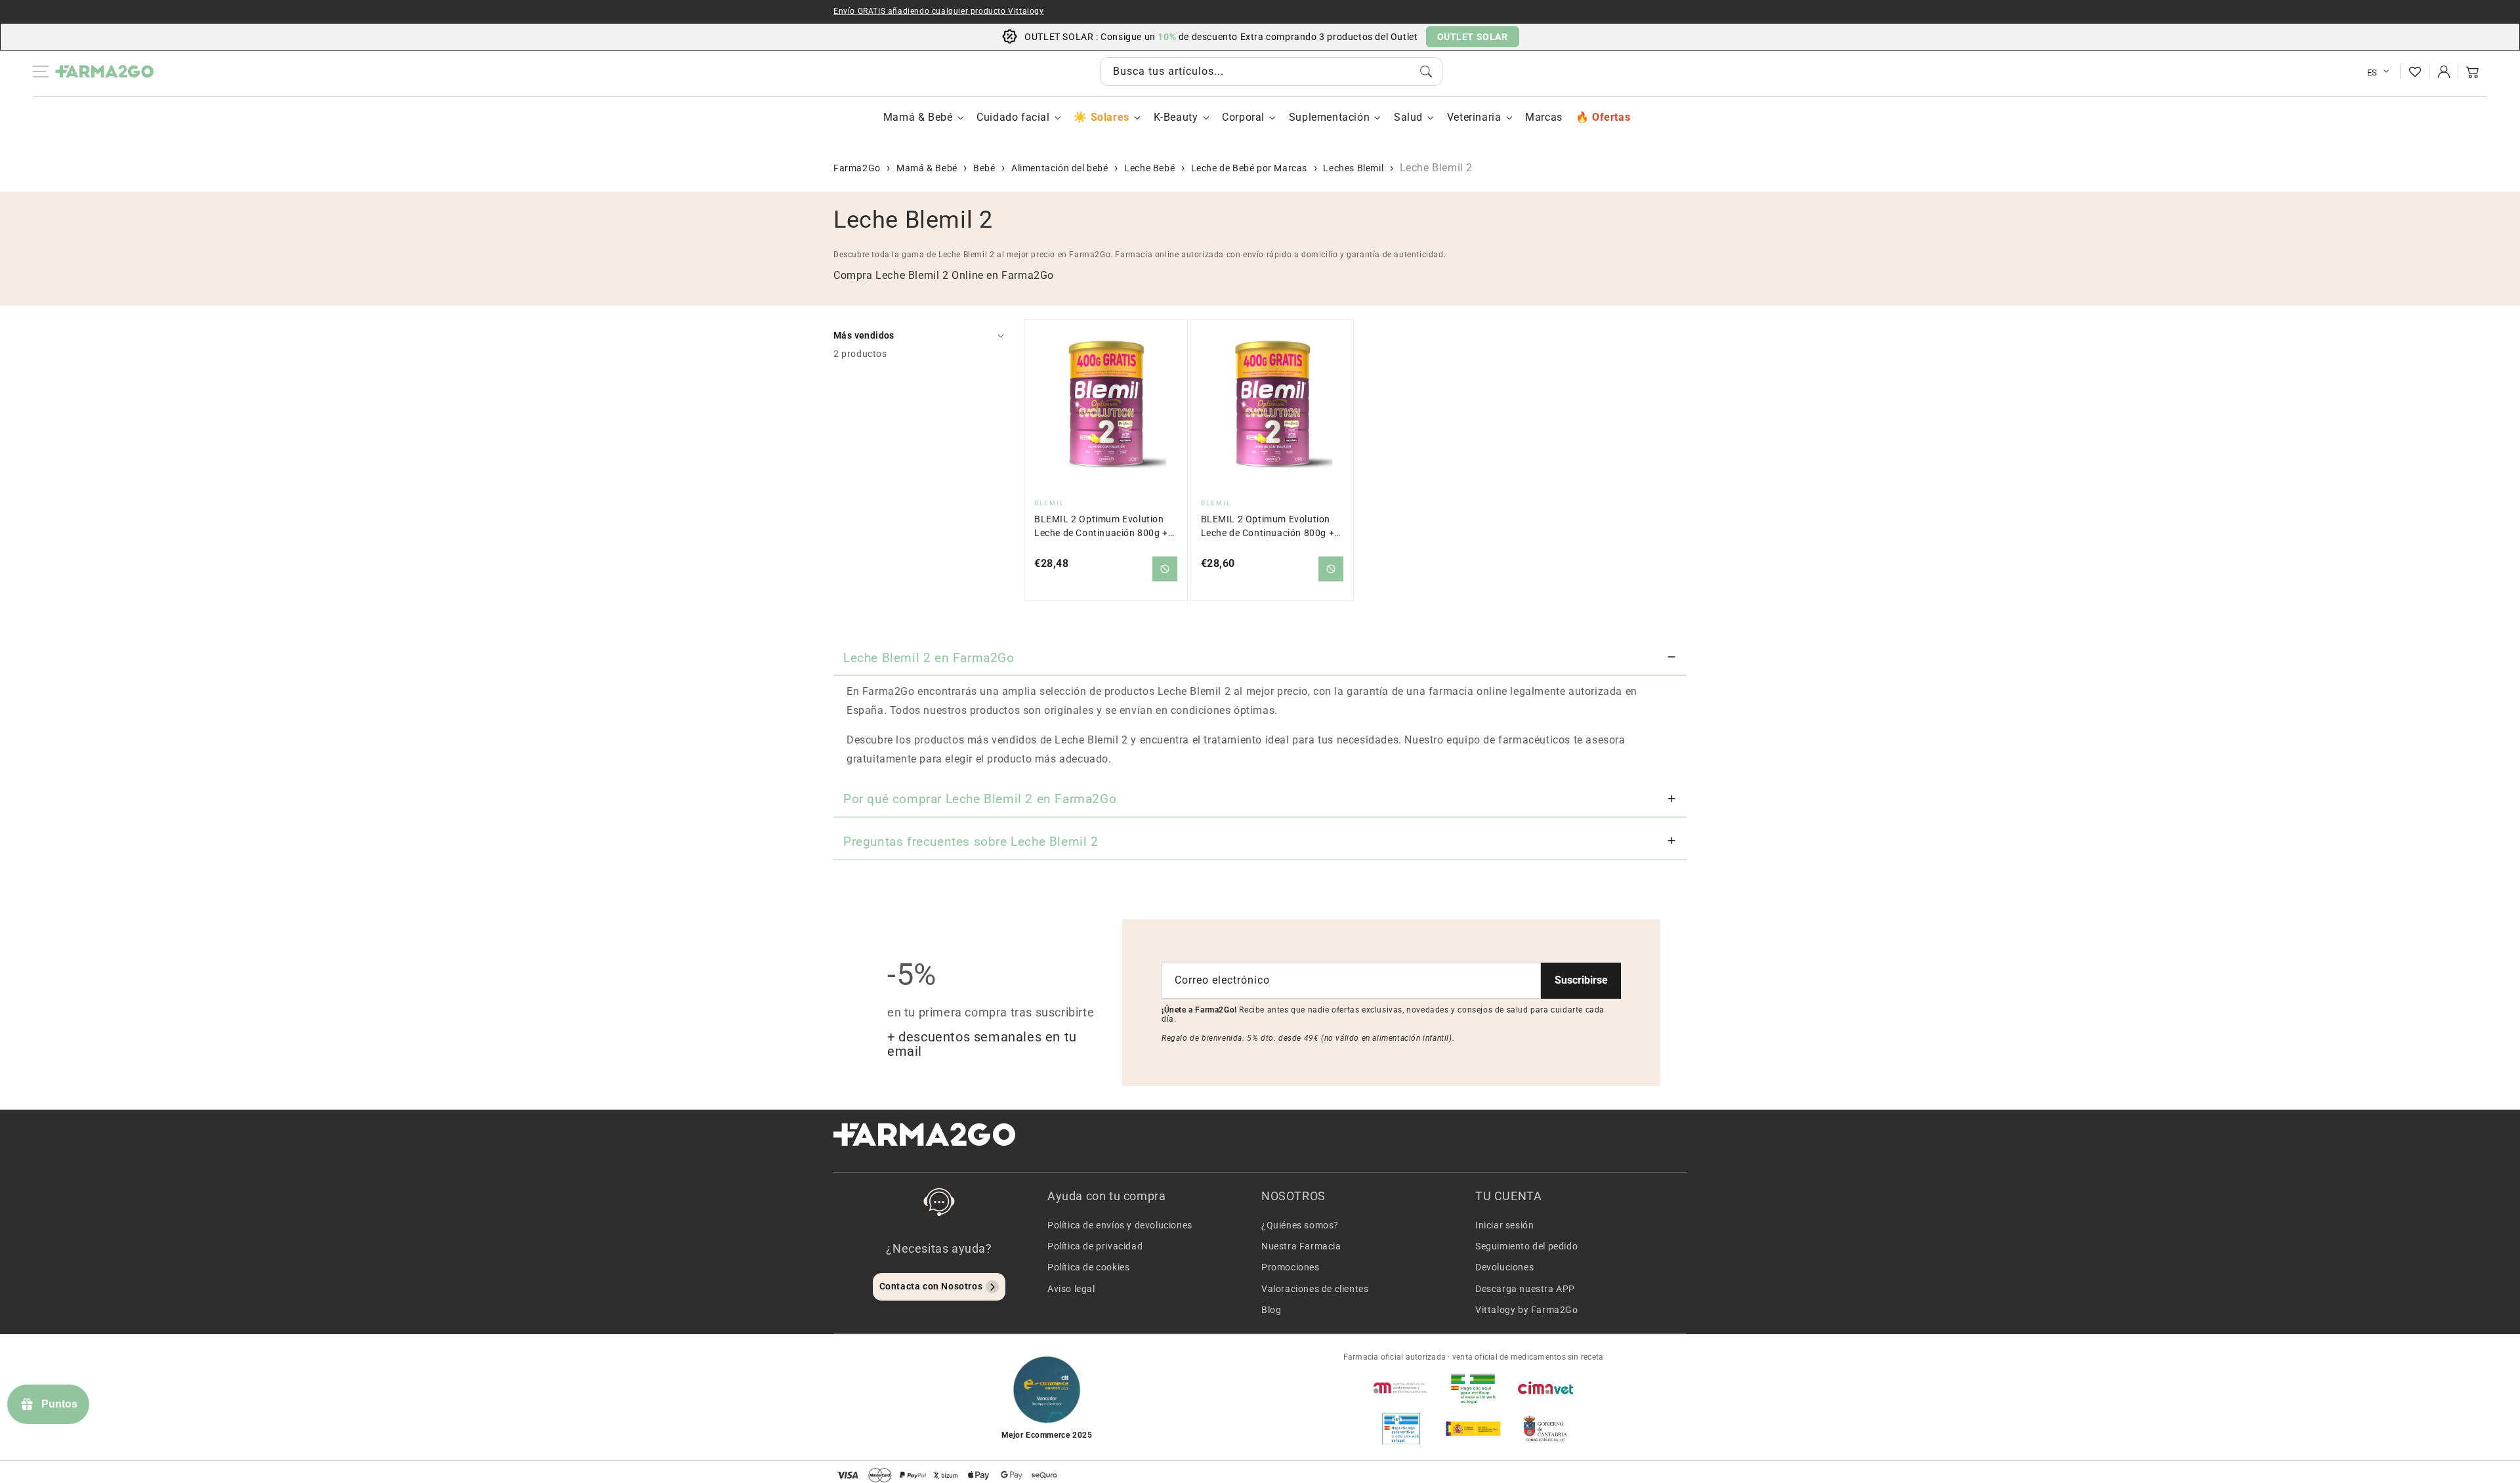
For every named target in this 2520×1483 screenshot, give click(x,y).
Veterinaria (1474, 117)
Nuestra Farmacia (1301, 1246)
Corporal (1243, 117)
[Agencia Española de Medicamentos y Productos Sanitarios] (1401, 1388)
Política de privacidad (1095, 1246)
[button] (2473, 72)
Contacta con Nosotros (931, 1286)
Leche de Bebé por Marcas (1249, 168)
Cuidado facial (1013, 117)
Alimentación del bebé (1060, 168)
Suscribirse (1581, 980)
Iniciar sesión (1504, 1225)
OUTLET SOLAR (1473, 37)
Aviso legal (1071, 1289)
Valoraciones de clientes (1315, 1289)
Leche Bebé (1149, 168)
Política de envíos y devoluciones (1120, 1225)
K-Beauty (1176, 117)
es (2372, 73)
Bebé (984, 168)
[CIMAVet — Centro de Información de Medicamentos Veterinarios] (1545, 1388)
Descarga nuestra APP (1525, 1289)
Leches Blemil (1353, 168)
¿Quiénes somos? (1300, 1225)
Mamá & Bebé (918, 117)
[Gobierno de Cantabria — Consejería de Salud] (1545, 1429)
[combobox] (1271, 72)
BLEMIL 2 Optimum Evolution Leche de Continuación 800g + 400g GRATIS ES (1268, 527)
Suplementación (1329, 117)
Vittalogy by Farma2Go (1527, 1310)
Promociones (1291, 1267)
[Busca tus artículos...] (1426, 72)
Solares (1110, 117)
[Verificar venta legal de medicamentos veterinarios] (1401, 1429)
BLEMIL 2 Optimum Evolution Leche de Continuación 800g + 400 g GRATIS (1101, 527)
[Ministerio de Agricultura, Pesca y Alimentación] (1473, 1429)
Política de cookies (1088, 1267)
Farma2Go (857, 168)
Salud (1408, 117)
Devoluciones (1504, 1267)
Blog (1271, 1310)
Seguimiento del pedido (1526, 1246)
